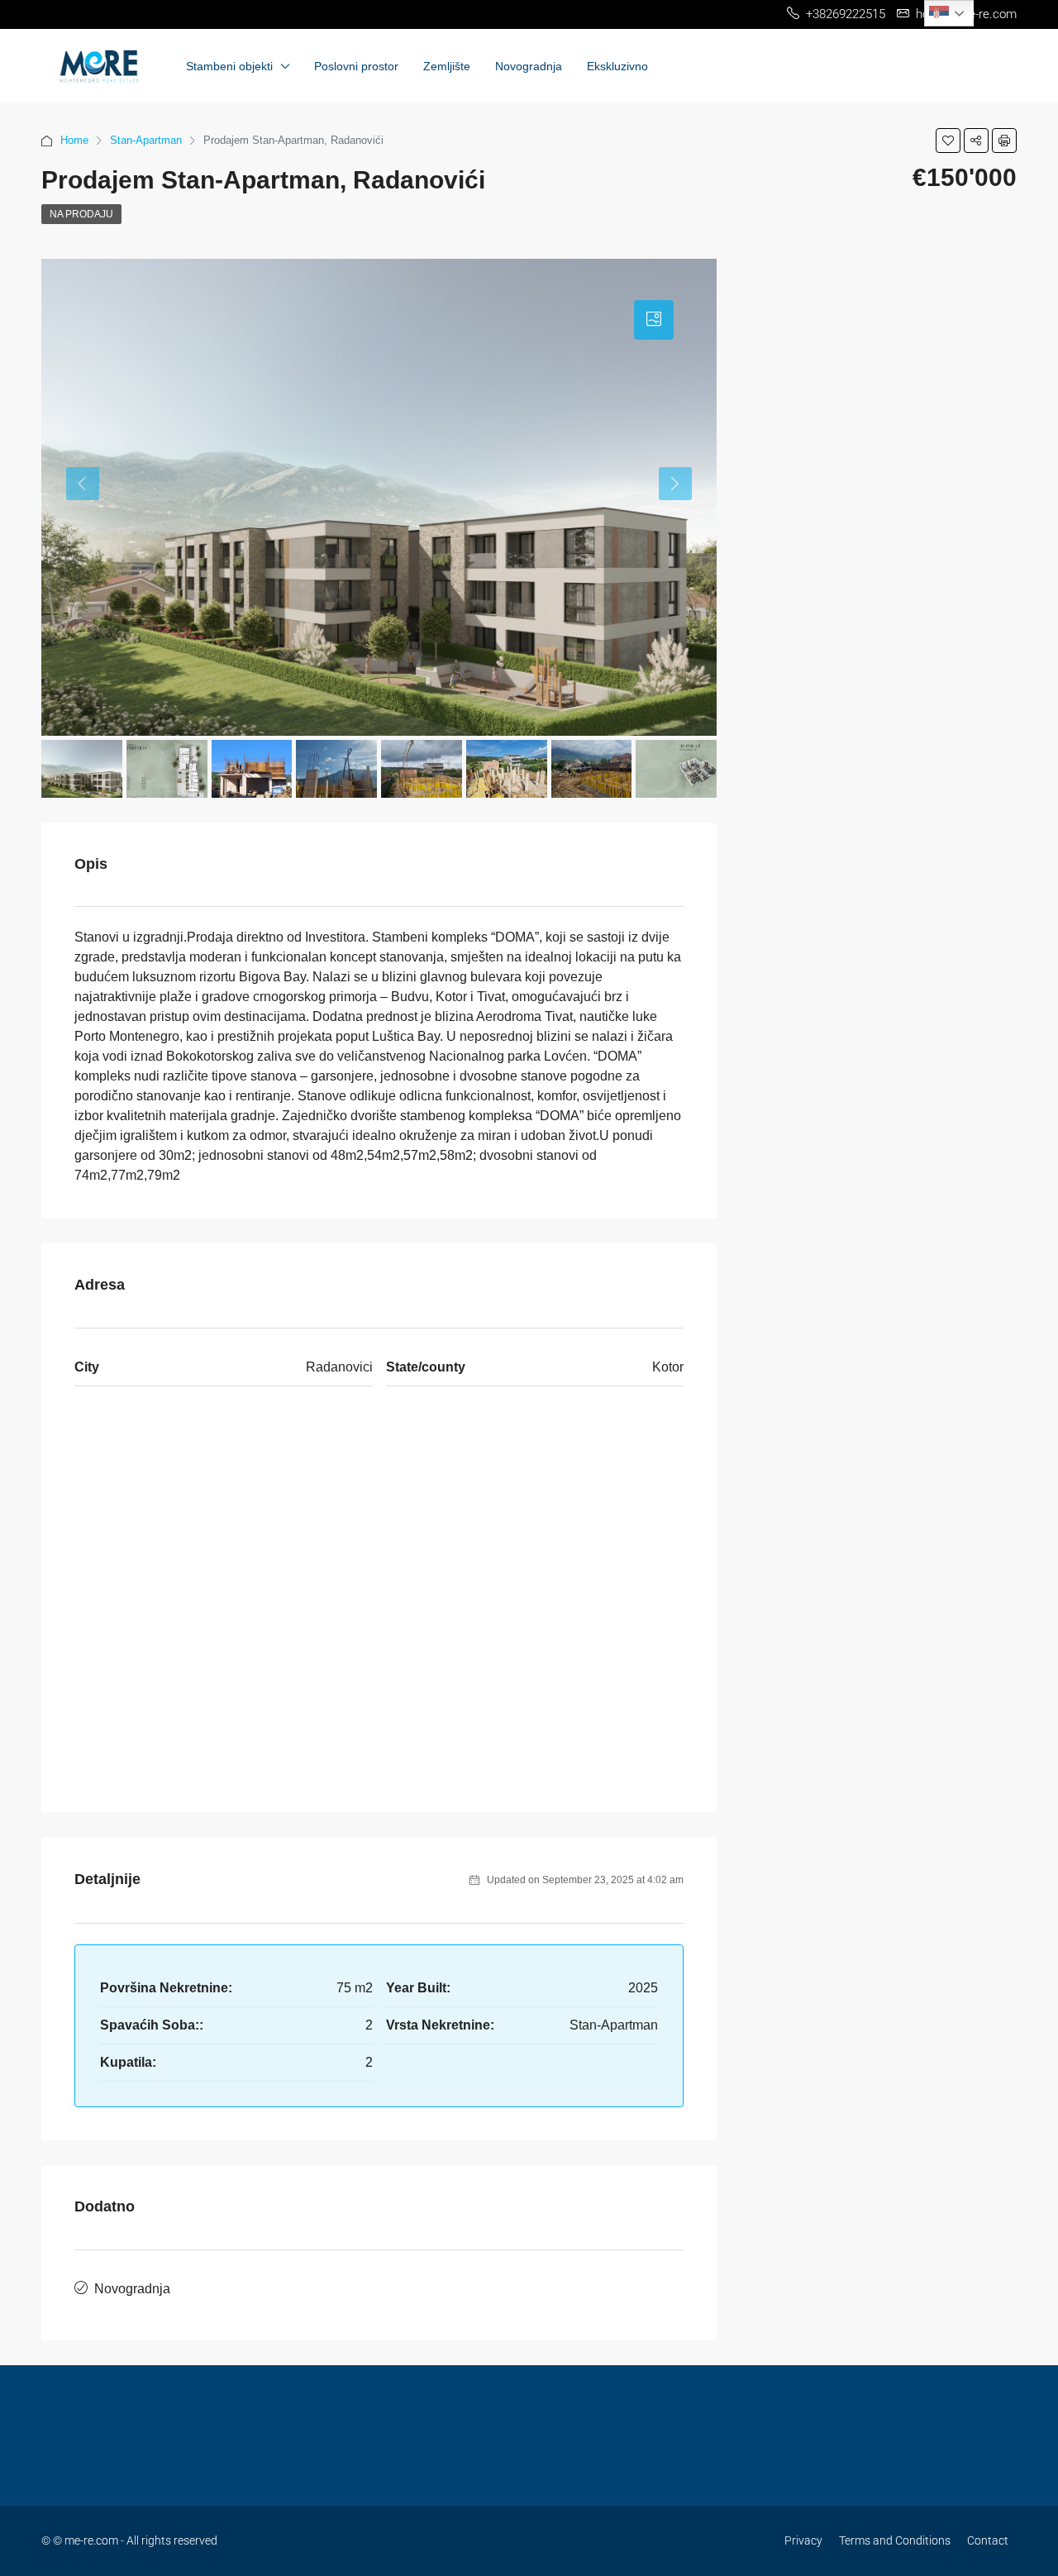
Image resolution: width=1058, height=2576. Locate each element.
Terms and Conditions (895, 2540)
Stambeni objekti (229, 66)
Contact (988, 2540)
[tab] (654, 320)
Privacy (803, 2540)
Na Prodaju (81, 214)
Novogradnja (529, 66)
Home (74, 140)
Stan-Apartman (146, 140)
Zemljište (447, 66)
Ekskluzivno (617, 66)
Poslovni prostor (356, 66)
